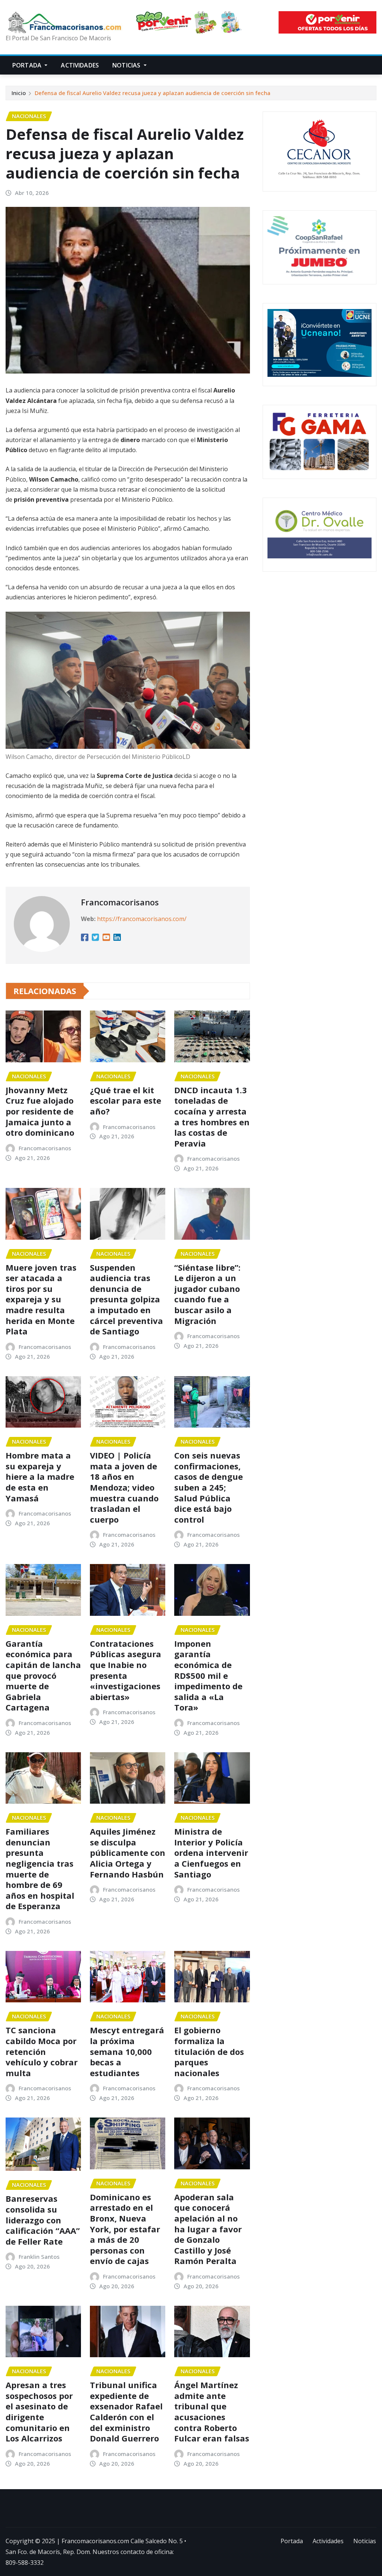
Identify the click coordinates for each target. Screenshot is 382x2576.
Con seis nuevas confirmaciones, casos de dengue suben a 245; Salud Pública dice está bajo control (209, 1487)
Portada (28, 65)
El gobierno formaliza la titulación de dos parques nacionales (209, 2051)
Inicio (19, 93)
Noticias (127, 65)
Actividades (80, 65)
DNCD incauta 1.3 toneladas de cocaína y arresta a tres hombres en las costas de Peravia (212, 1117)
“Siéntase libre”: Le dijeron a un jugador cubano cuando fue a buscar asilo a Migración (207, 1294)
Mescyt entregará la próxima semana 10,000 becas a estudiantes (127, 2051)
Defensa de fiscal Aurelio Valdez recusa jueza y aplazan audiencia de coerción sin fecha (153, 93)
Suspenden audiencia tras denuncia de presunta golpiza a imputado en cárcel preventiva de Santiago (126, 1299)
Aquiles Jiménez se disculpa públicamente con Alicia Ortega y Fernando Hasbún (128, 1853)
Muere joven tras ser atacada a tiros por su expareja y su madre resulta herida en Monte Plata (41, 1299)
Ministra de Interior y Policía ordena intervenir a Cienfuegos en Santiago (211, 1853)
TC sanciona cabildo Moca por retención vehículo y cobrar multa (42, 2051)
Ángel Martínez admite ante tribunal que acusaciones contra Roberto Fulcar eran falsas (212, 2411)
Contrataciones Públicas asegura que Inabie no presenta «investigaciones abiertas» (126, 1670)
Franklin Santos (39, 2257)
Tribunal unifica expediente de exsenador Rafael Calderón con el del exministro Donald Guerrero (126, 2411)
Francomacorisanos (120, 902)
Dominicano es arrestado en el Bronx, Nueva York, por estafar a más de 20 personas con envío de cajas (125, 2229)
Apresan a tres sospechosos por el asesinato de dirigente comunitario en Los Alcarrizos (39, 2411)
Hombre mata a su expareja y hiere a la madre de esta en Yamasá (40, 1476)
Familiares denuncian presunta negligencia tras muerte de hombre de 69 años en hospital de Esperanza (40, 1869)
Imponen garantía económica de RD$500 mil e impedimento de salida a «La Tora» (208, 1675)
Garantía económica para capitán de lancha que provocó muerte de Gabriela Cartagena (43, 1675)
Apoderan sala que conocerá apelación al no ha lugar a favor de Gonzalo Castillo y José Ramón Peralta (208, 2229)
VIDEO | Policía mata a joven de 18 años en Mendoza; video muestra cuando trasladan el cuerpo (124, 1487)
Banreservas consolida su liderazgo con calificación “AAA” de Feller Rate (43, 2220)
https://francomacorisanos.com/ (142, 919)
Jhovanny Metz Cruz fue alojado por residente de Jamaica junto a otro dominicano (40, 1111)
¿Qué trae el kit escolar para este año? (126, 1101)
